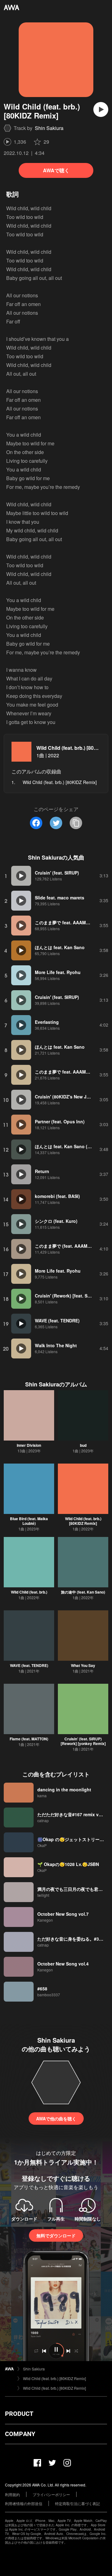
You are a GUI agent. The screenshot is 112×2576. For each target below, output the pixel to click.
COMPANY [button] (20, 2434)
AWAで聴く (56, 170)
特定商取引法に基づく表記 (77, 2503)
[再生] (101, 109)
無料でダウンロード (56, 2235)
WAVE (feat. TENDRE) (29, 1665)
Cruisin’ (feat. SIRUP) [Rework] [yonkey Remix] (83, 1741)
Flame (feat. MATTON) (29, 1739)
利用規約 (12, 2494)
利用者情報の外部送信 (24, 2503)
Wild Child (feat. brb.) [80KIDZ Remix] (83, 1521)
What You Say (83, 1665)
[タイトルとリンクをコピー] (76, 823)
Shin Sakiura (49, 128)
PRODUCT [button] (19, 2414)
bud (83, 1445)
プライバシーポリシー (51, 2494)
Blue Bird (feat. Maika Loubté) (29, 1521)
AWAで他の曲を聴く (56, 2119)
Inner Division (29, 1445)
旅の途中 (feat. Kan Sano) (83, 1592)
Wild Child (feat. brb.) (29, 1592)
